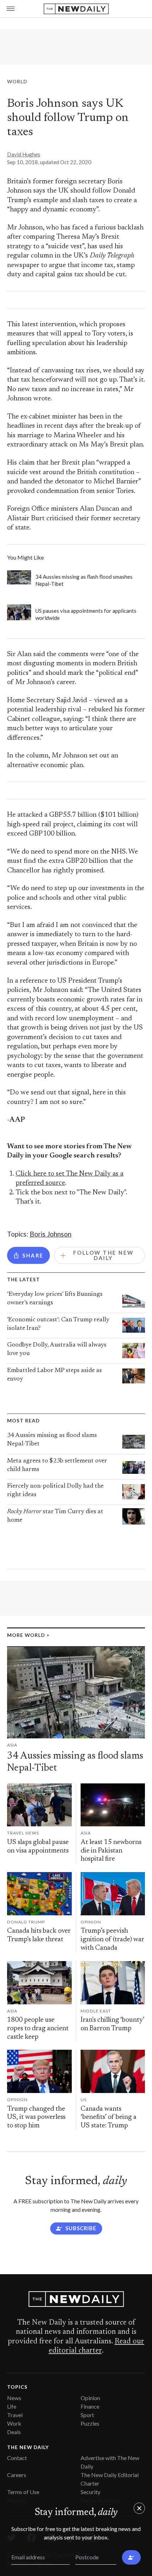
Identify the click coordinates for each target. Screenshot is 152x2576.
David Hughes (24, 154)
